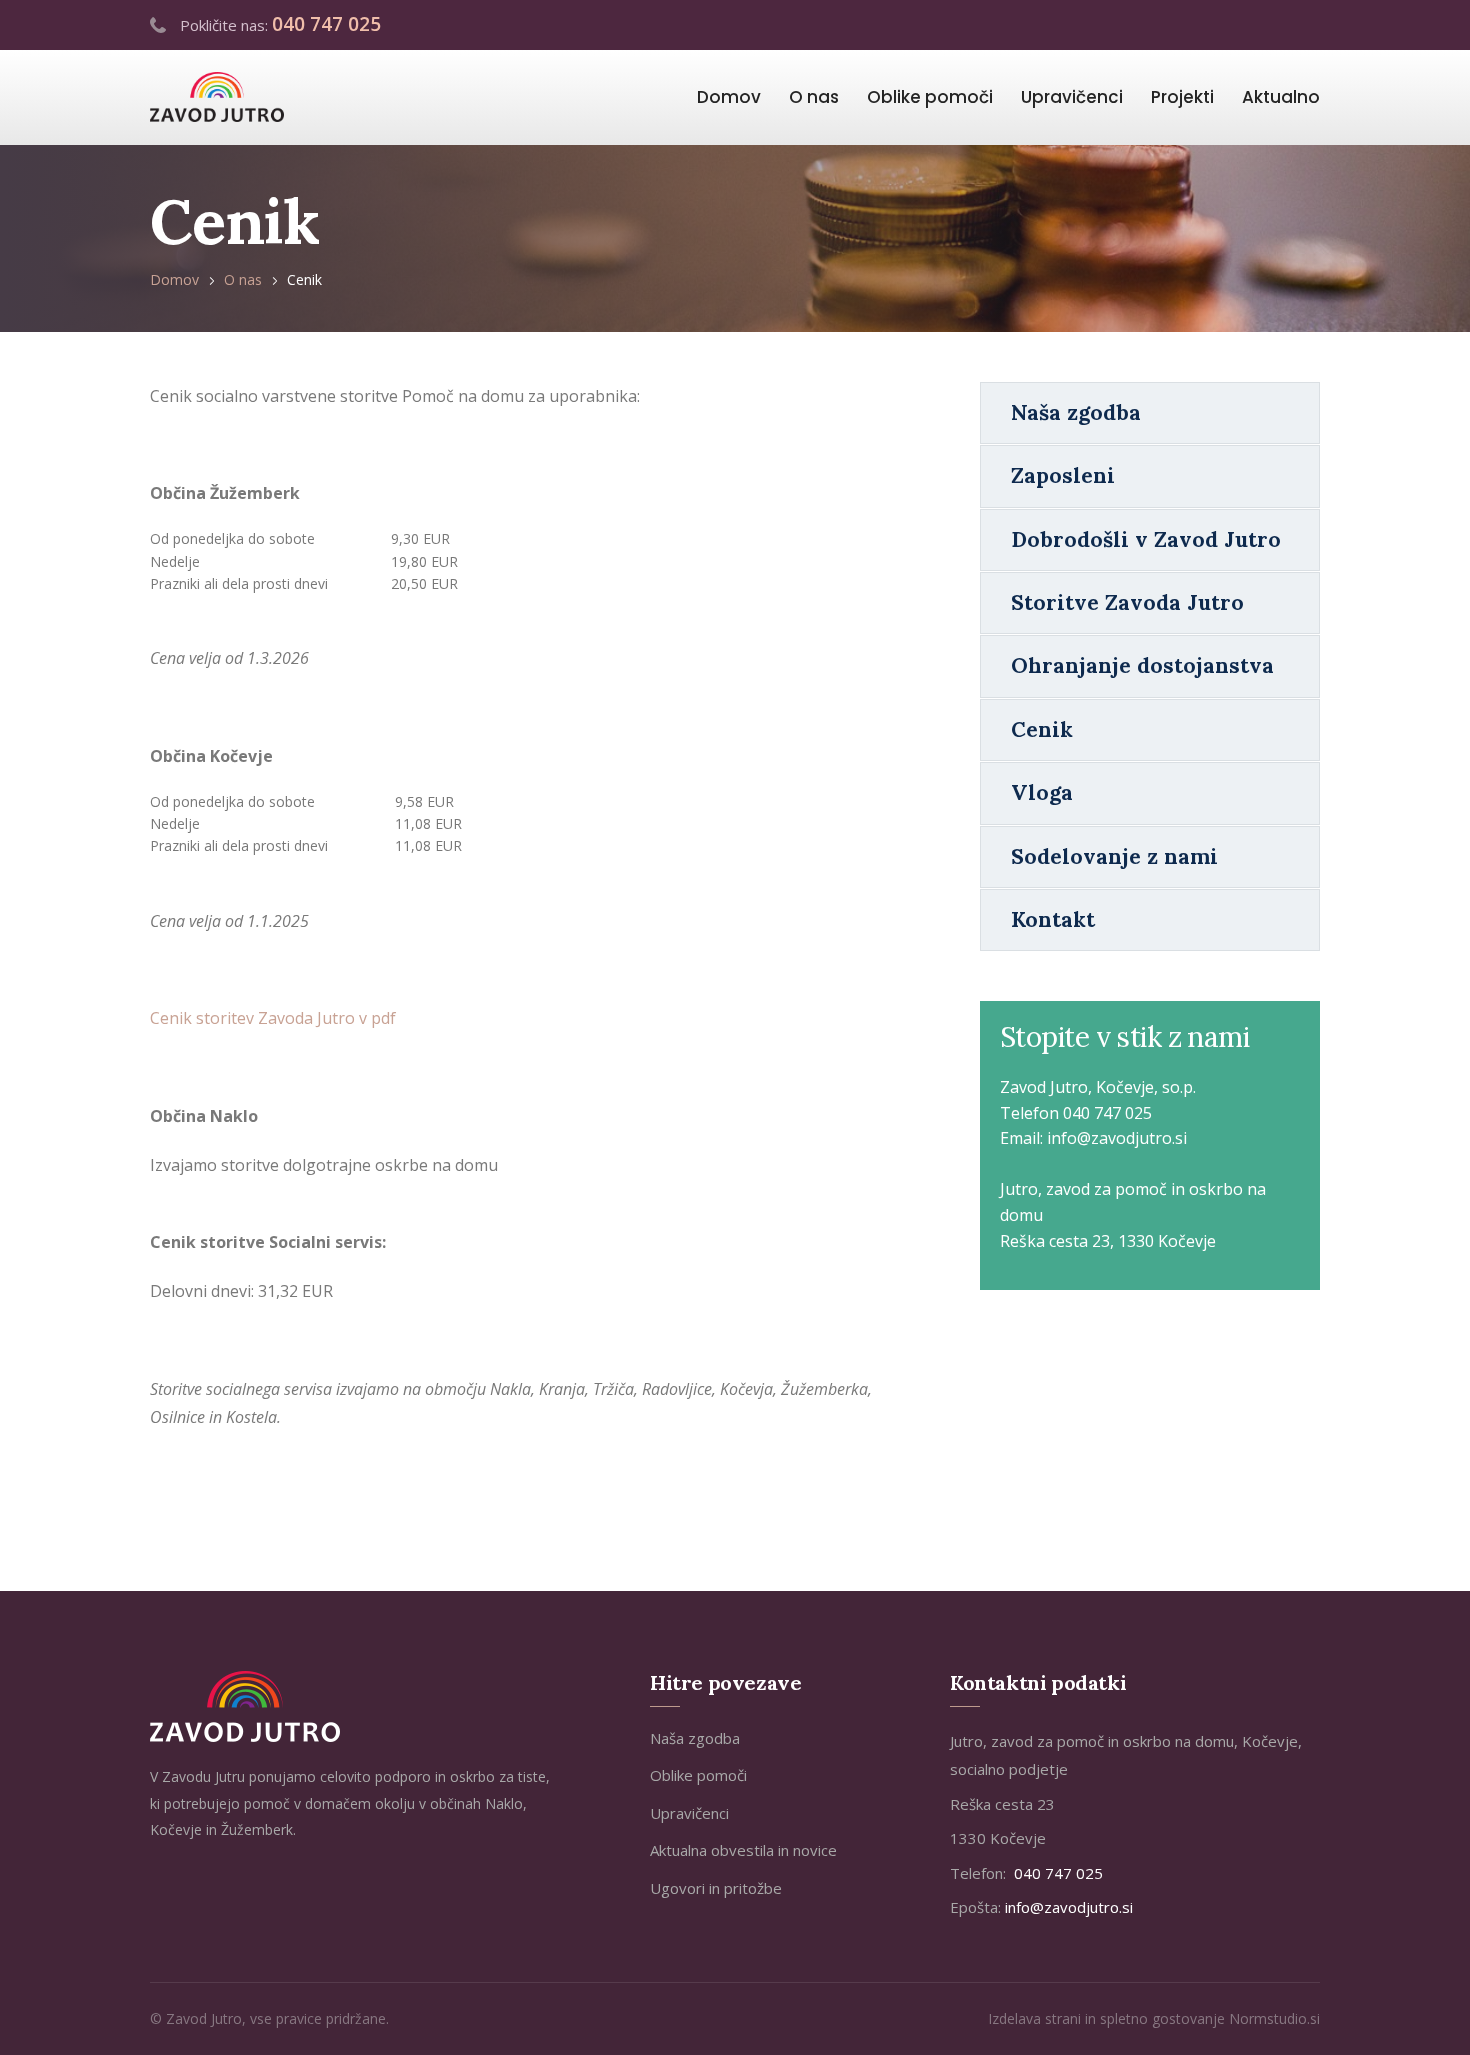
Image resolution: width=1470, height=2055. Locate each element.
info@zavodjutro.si (1117, 1138)
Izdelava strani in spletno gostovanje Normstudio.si (1154, 2018)
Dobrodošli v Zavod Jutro (1146, 539)
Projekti (1182, 97)
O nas (814, 97)
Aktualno (1281, 97)
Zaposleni (1063, 475)
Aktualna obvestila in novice (743, 1850)
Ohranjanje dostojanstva (1142, 665)
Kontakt (1053, 919)
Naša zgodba (1076, 412)
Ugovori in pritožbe (716, 1888)
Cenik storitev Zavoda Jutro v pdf (273, 1018)
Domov (729, 97)
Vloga (1042, 792)
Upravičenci (1072, 97)
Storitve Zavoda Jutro (1127, 602)
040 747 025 (326, 24)
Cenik (1042, 729)
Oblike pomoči (930, 97)
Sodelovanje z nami (1114, 856)
